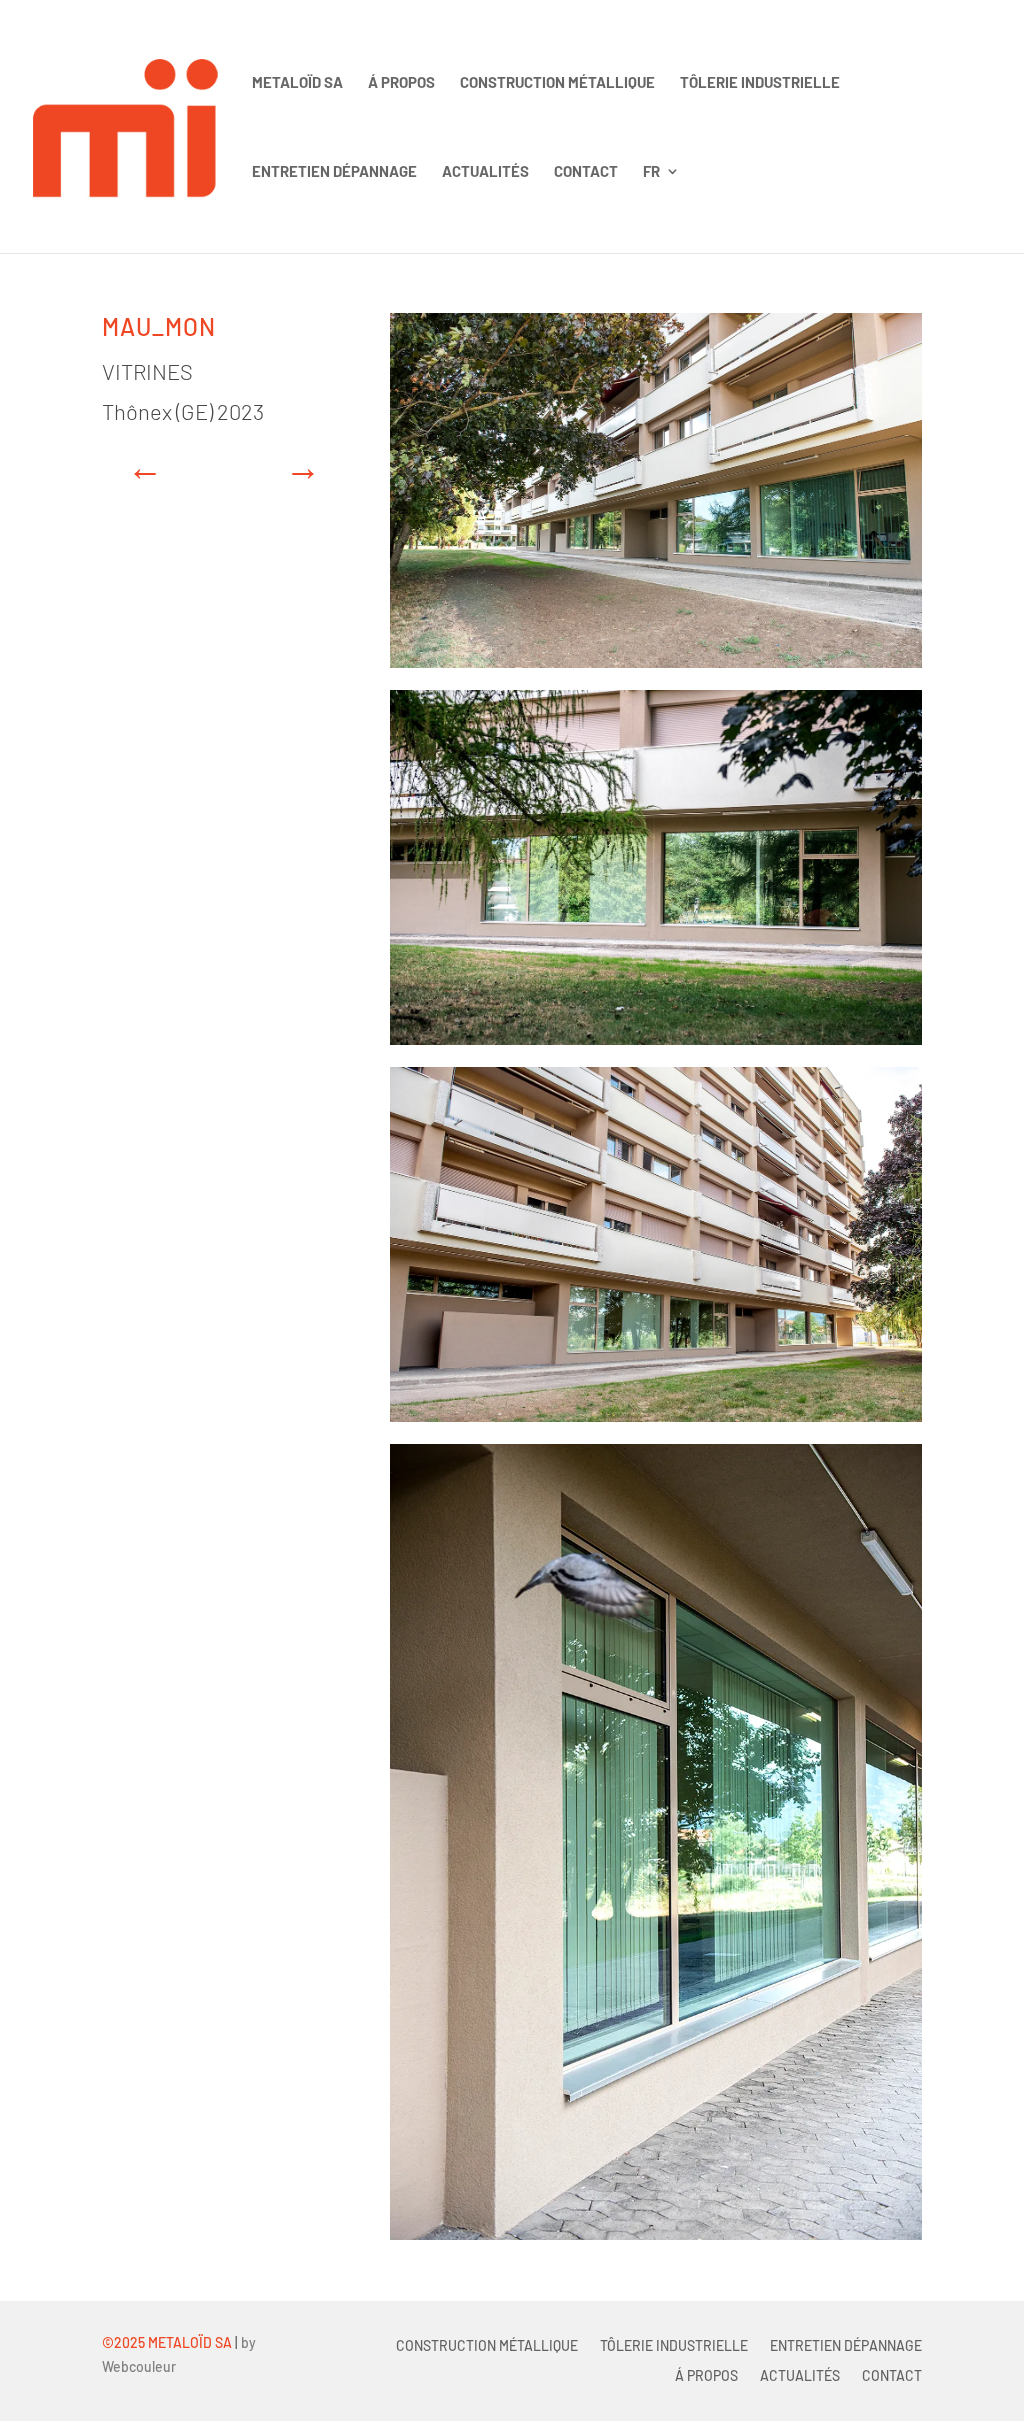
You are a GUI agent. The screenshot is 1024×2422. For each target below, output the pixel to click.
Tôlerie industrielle (760, 83)
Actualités (485, 172)
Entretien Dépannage (334, 172)
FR (651, 172)
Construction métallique (557, 83)
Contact (586, 172)
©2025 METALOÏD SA (167, 2342)
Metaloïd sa (297, 83)
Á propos (401, 83)
